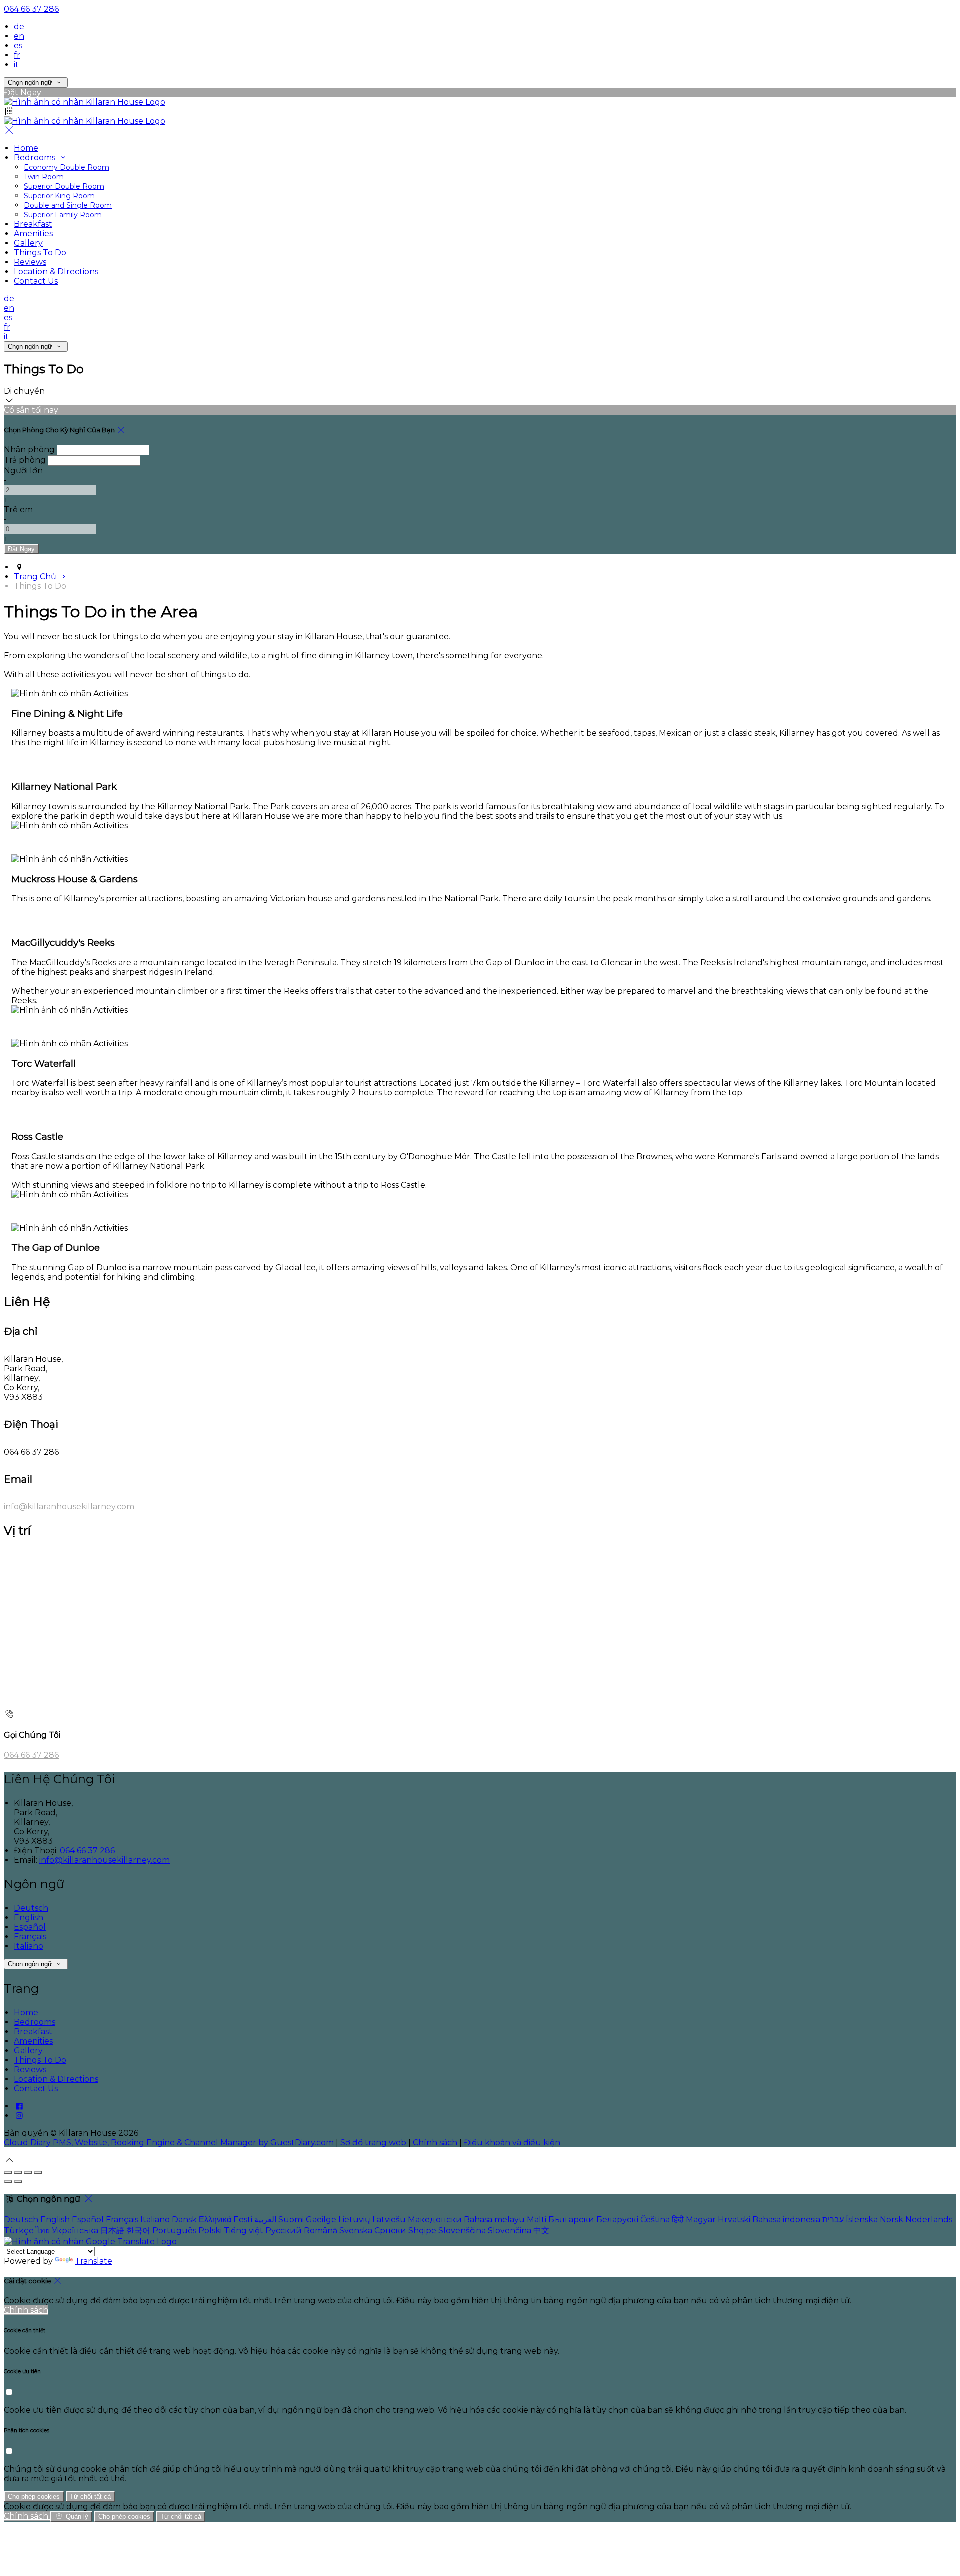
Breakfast (33, 224)
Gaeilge (321, 2220)
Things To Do (40, 252)
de (19, 26)
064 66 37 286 (31, 9)
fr (17, 55)
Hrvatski (734, 2220)
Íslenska (862, 2220)
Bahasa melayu (494, 2220)
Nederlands (929, 2220)
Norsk (892, 2220)
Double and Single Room (68, 205)
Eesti (243, 2220)
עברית (833, 2220)
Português (174, 2231)
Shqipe (422, 2231)
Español (30, 1927)
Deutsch (31, 1908)
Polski (210, 2231)
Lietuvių (354, 2220)
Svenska (356, 2231)
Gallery (28, 243)
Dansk (184, 2220)
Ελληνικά (215, 2220)
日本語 (112, 2231)
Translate (94, 2261)
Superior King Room (59, 196)
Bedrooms (36, 157)
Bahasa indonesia (786, 2220)
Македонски (435, 2220)
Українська (75, 2231)
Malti (537, 2220)
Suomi (291, 2220)
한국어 (138, 2231)
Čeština (655, 2220)
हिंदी (678, 2220)
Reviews (30, 262)
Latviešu (389, 2220)
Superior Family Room (63, 215)
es (18, 45)
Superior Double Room (64, 186)
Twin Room (44, 177)
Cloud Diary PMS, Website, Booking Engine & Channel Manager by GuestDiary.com (169, 2143)
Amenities (33, 233)
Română (321, 2231)
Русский (284, 2231)
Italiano (29, 1946)
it (16, 64)
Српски (390, 2231)
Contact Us (36, 281)
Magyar (701, 2220)
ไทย (43, 2231)
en (19, 36)
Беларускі (617, 2220)
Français (30, 1937)
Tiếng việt (244, 2231)
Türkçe (19, 2231)
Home (26, 148)
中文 (541, 2231)
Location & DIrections (56, 271)
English (29, 1917)
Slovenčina (510, 2231)
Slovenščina (462, 2231)
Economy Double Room (67, 167)
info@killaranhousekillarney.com (69, 1506)
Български (571, 2220)
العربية (265, 2220)
